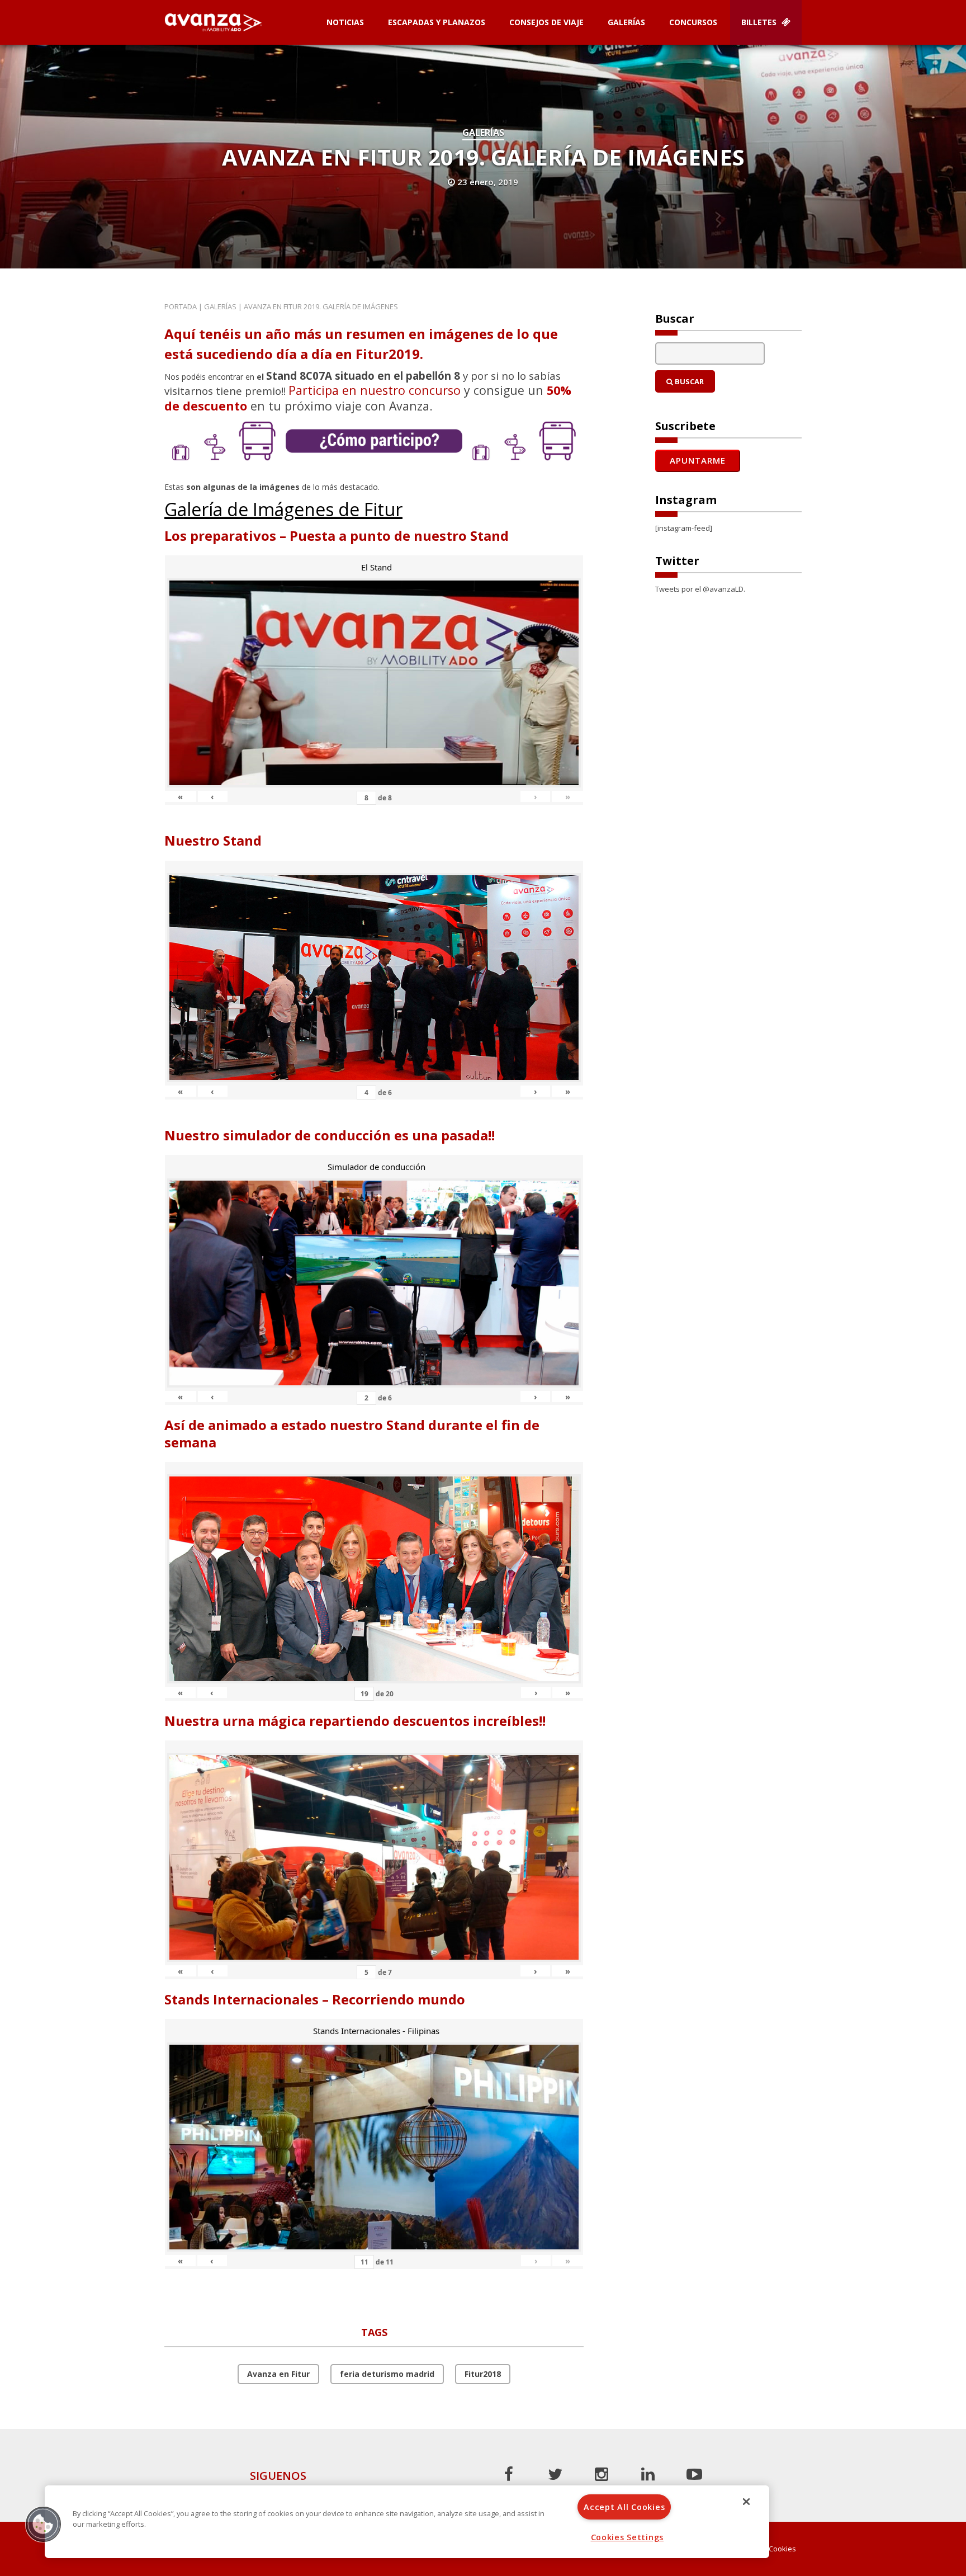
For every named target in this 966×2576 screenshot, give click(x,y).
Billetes (760, 22)
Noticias (345, 22)
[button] (43, 2524)
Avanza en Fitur (278, 2374)
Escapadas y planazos (437, 22)
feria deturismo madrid (387, 2374)
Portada (181, 306)
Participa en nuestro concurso (375, 390)
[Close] (746, 2502)
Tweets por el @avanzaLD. (700, 589)
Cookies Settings (628, 2537)
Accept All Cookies (624, 2507)
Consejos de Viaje (546, 22)
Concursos (693, 22)
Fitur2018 (483, 2374)
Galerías (626, 22)
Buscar (688, 381)
